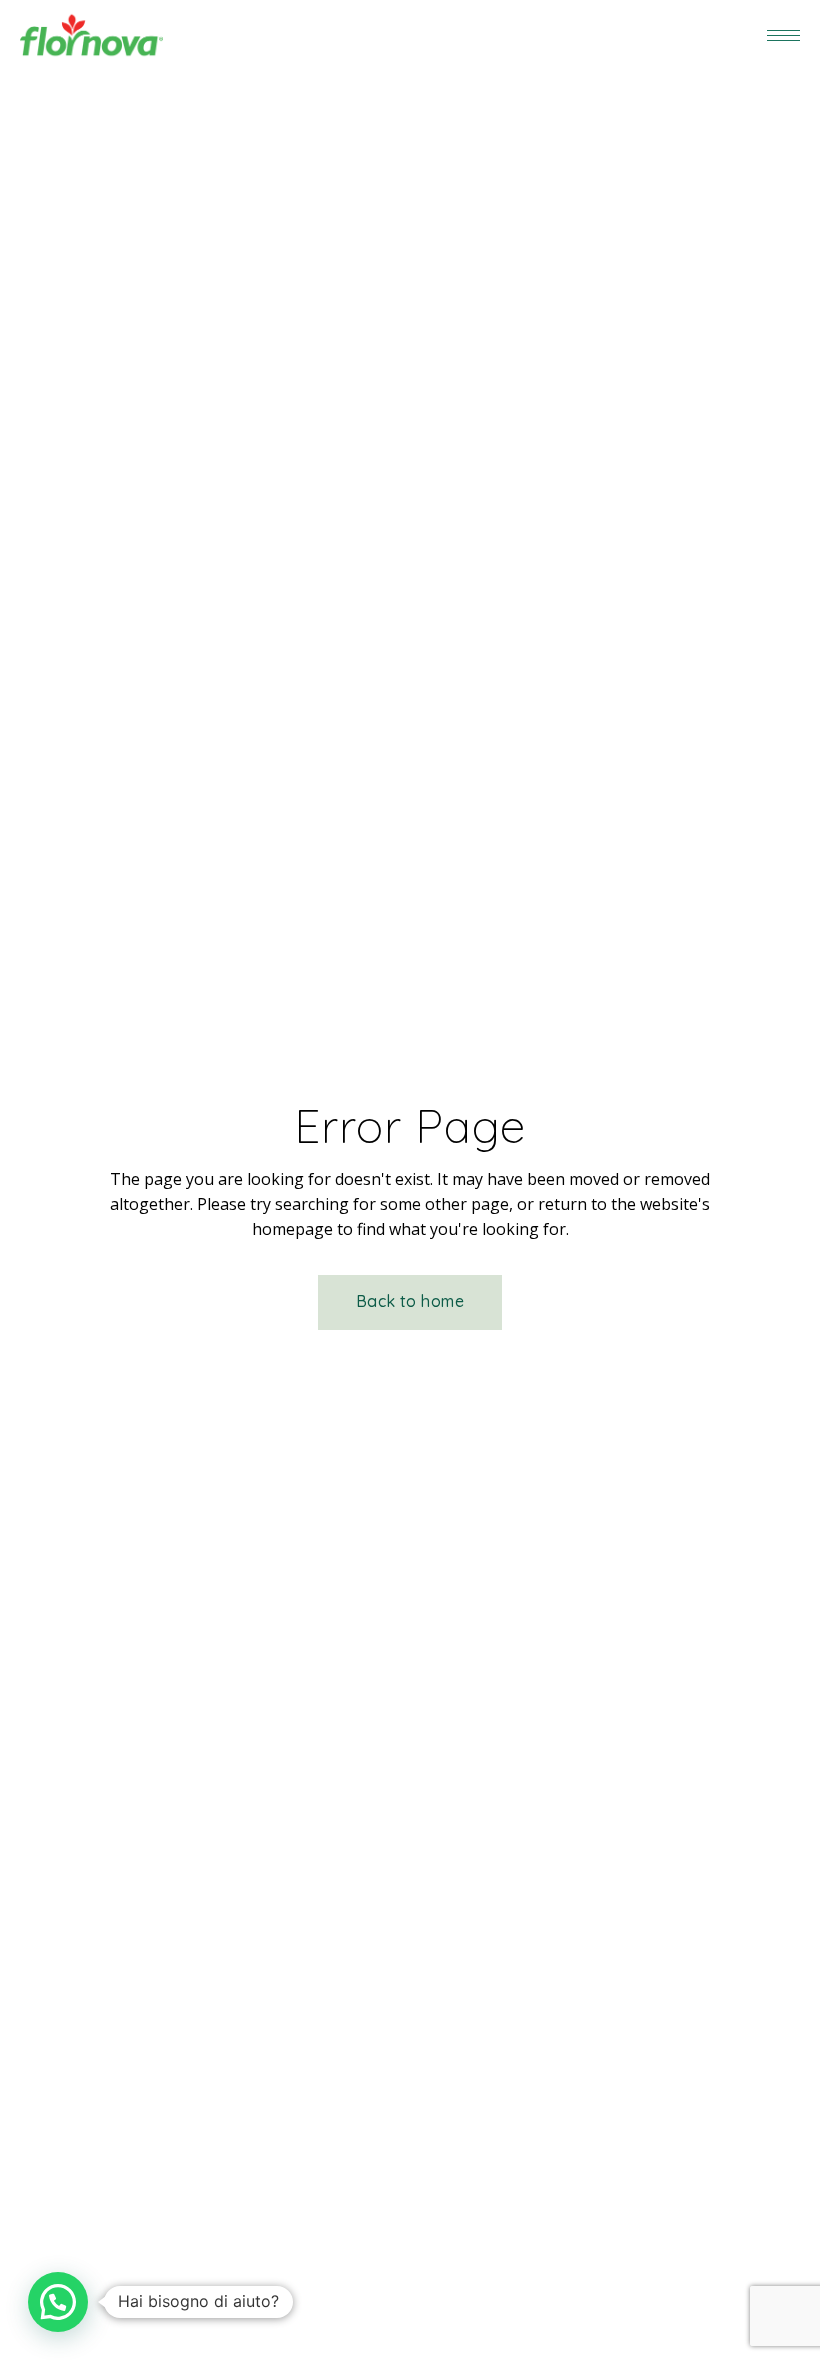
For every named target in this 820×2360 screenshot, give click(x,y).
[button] (58, 2302)
